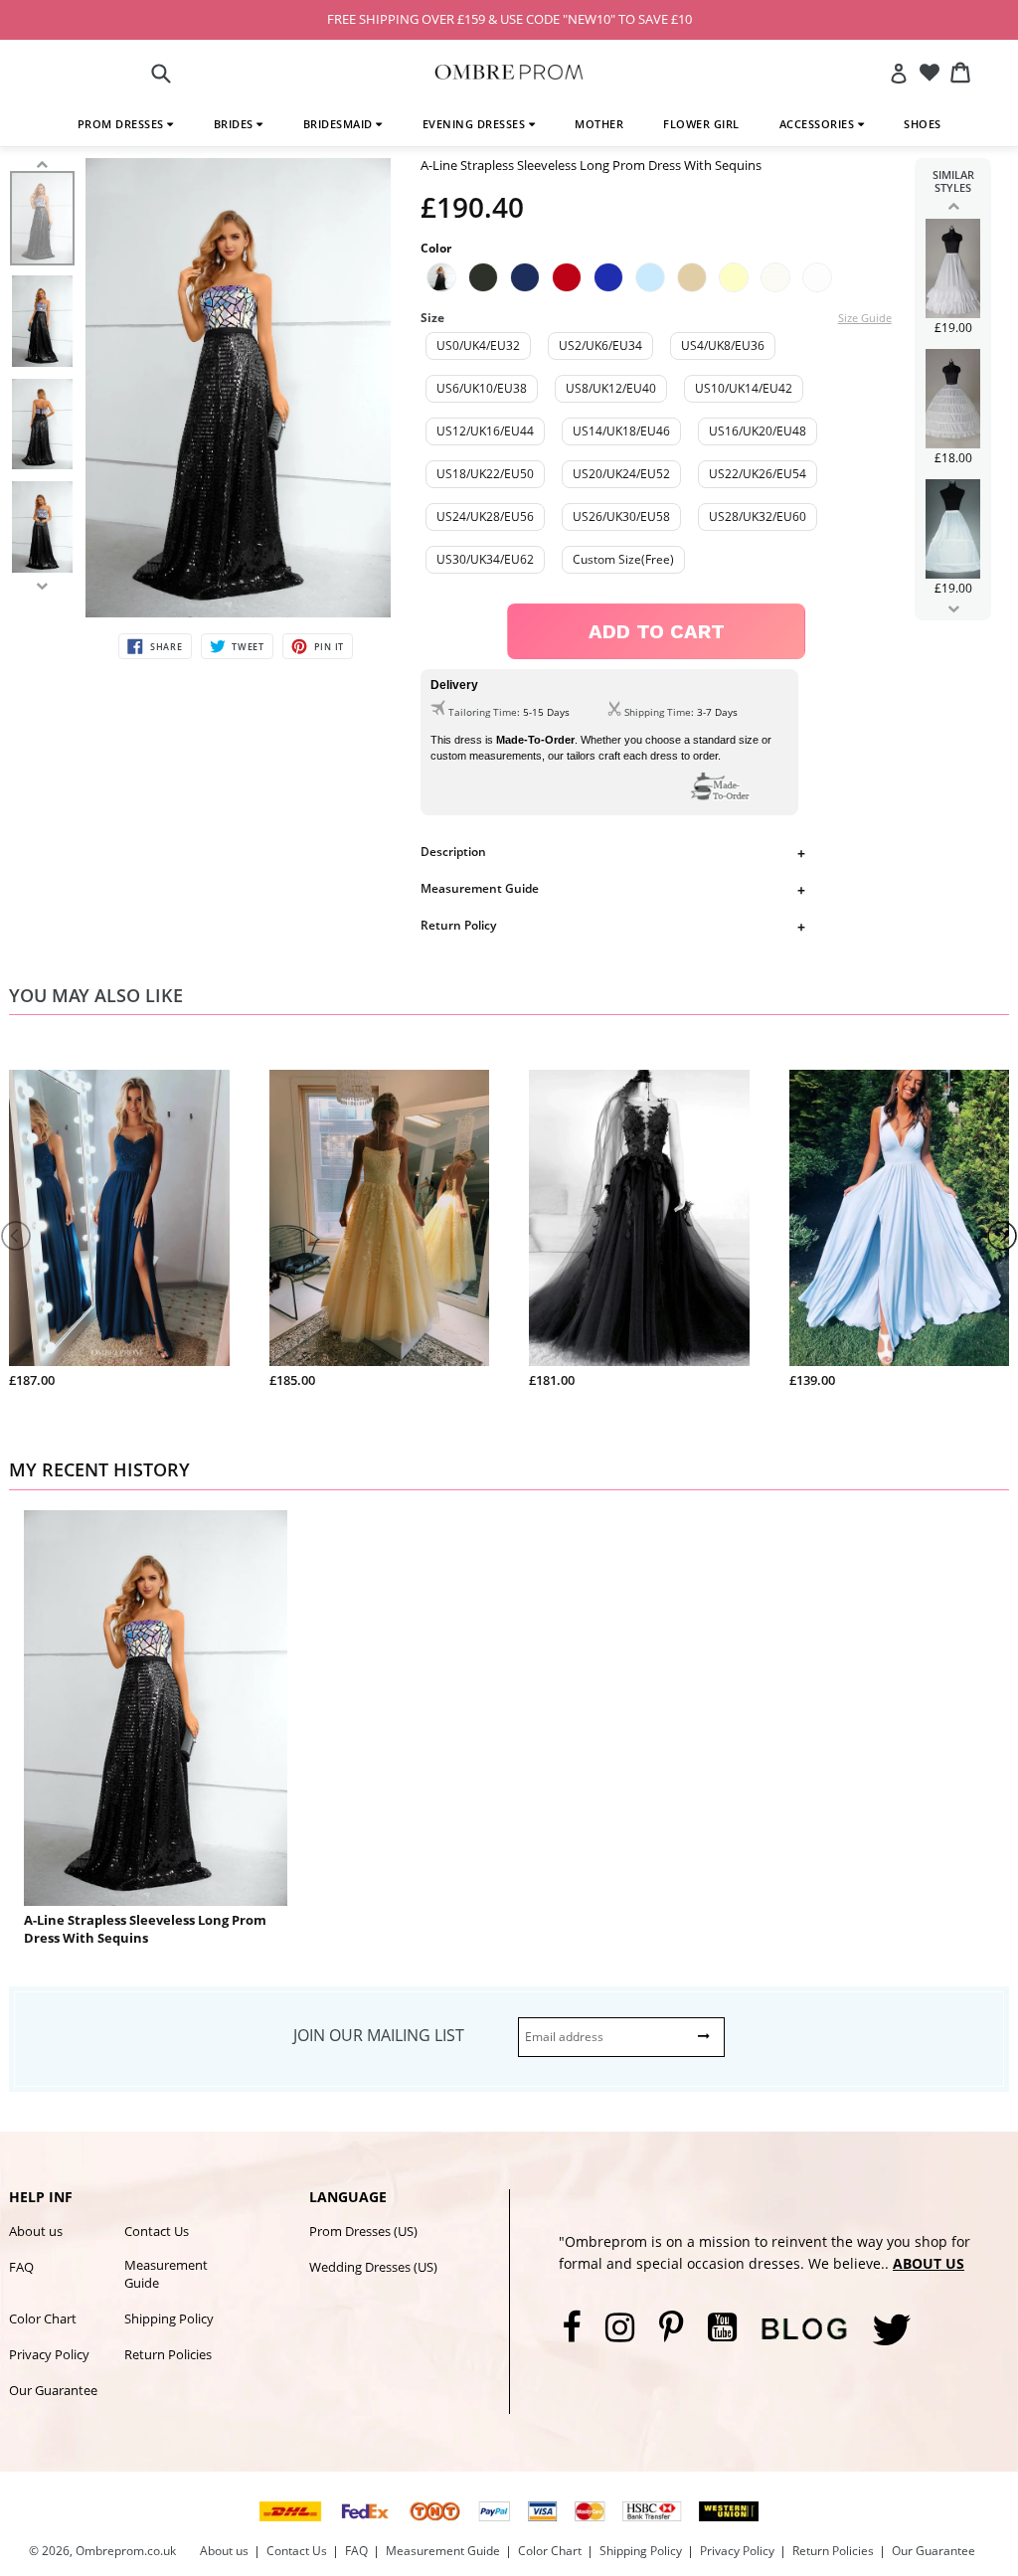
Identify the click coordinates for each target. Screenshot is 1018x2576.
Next (953, 608)
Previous (953, 206)
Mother (599, 124)
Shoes (923, 124)
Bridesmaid (340, 124)
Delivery (454, 685)
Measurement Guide (480, 888)
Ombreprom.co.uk (126, 2551)
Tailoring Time (483, 712)
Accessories (819, 124)
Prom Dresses (123, 124)
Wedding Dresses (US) (373, 2267)
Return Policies (168, 2354)
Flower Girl (701, 124)
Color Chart (43, 2318)
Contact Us (157, 2231)
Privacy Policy (49, 2354)
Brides (236, 124)
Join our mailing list (379, 2035)
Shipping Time (658, 712)
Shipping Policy (169, 2318)
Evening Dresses (476, 124)
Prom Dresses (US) (363, 2231)
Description (453, 852)
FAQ (21, 2267)
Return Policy (458, 925)
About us (36, 2231)
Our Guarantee (53, 2390)
